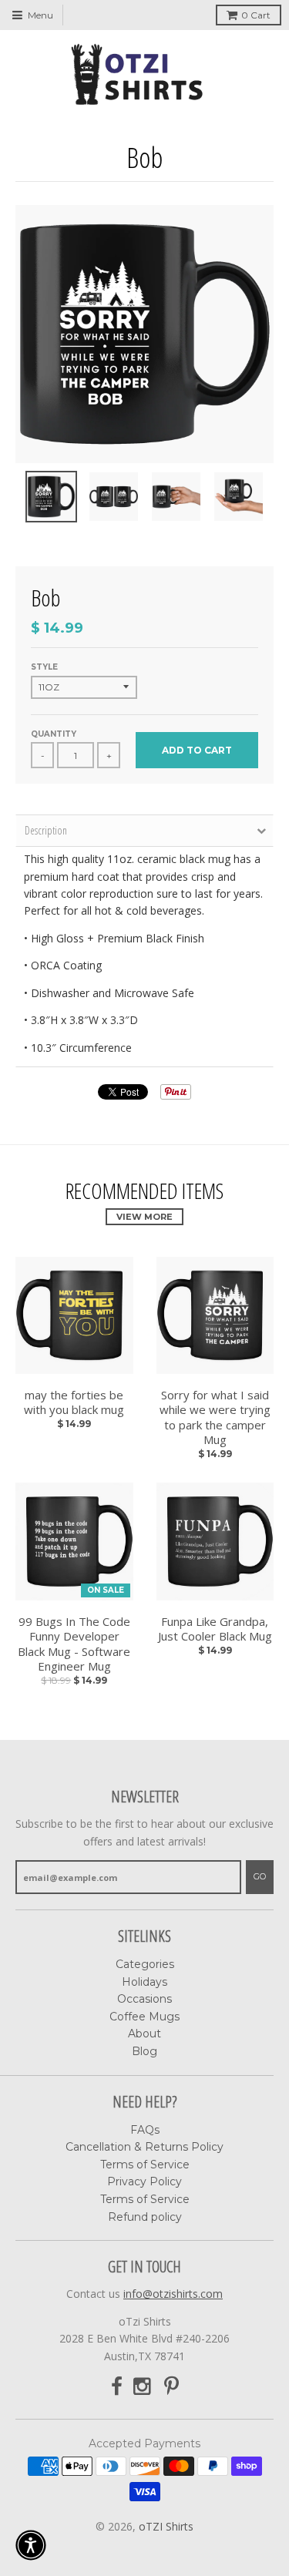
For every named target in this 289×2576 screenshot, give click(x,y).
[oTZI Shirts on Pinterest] (171, 2387)
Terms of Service (145, 2165)
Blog (144, 2051)
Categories (145, 1964)
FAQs (145, 2130)
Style (44, 667)
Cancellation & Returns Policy (144, 2147)
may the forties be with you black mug (74, 1403)
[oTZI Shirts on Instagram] (143, 2387)
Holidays (144, 1982)
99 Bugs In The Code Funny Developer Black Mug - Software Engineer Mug (74, 1644)
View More (144, 1217)
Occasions (144, 1999)
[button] (31, 2545)
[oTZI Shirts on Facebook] (117, 2387)
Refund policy (145, 2217)
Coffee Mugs (144, 2017)
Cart (256, 15)
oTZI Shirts (166, 2526)
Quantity (54, 734)
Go (260, 1876)
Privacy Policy (144, 2181)
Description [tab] (46, 830)
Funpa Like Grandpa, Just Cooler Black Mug (215, 1629)
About (144, 2034)
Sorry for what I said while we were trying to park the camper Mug (215, 1418)
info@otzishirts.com (173, 2294)
